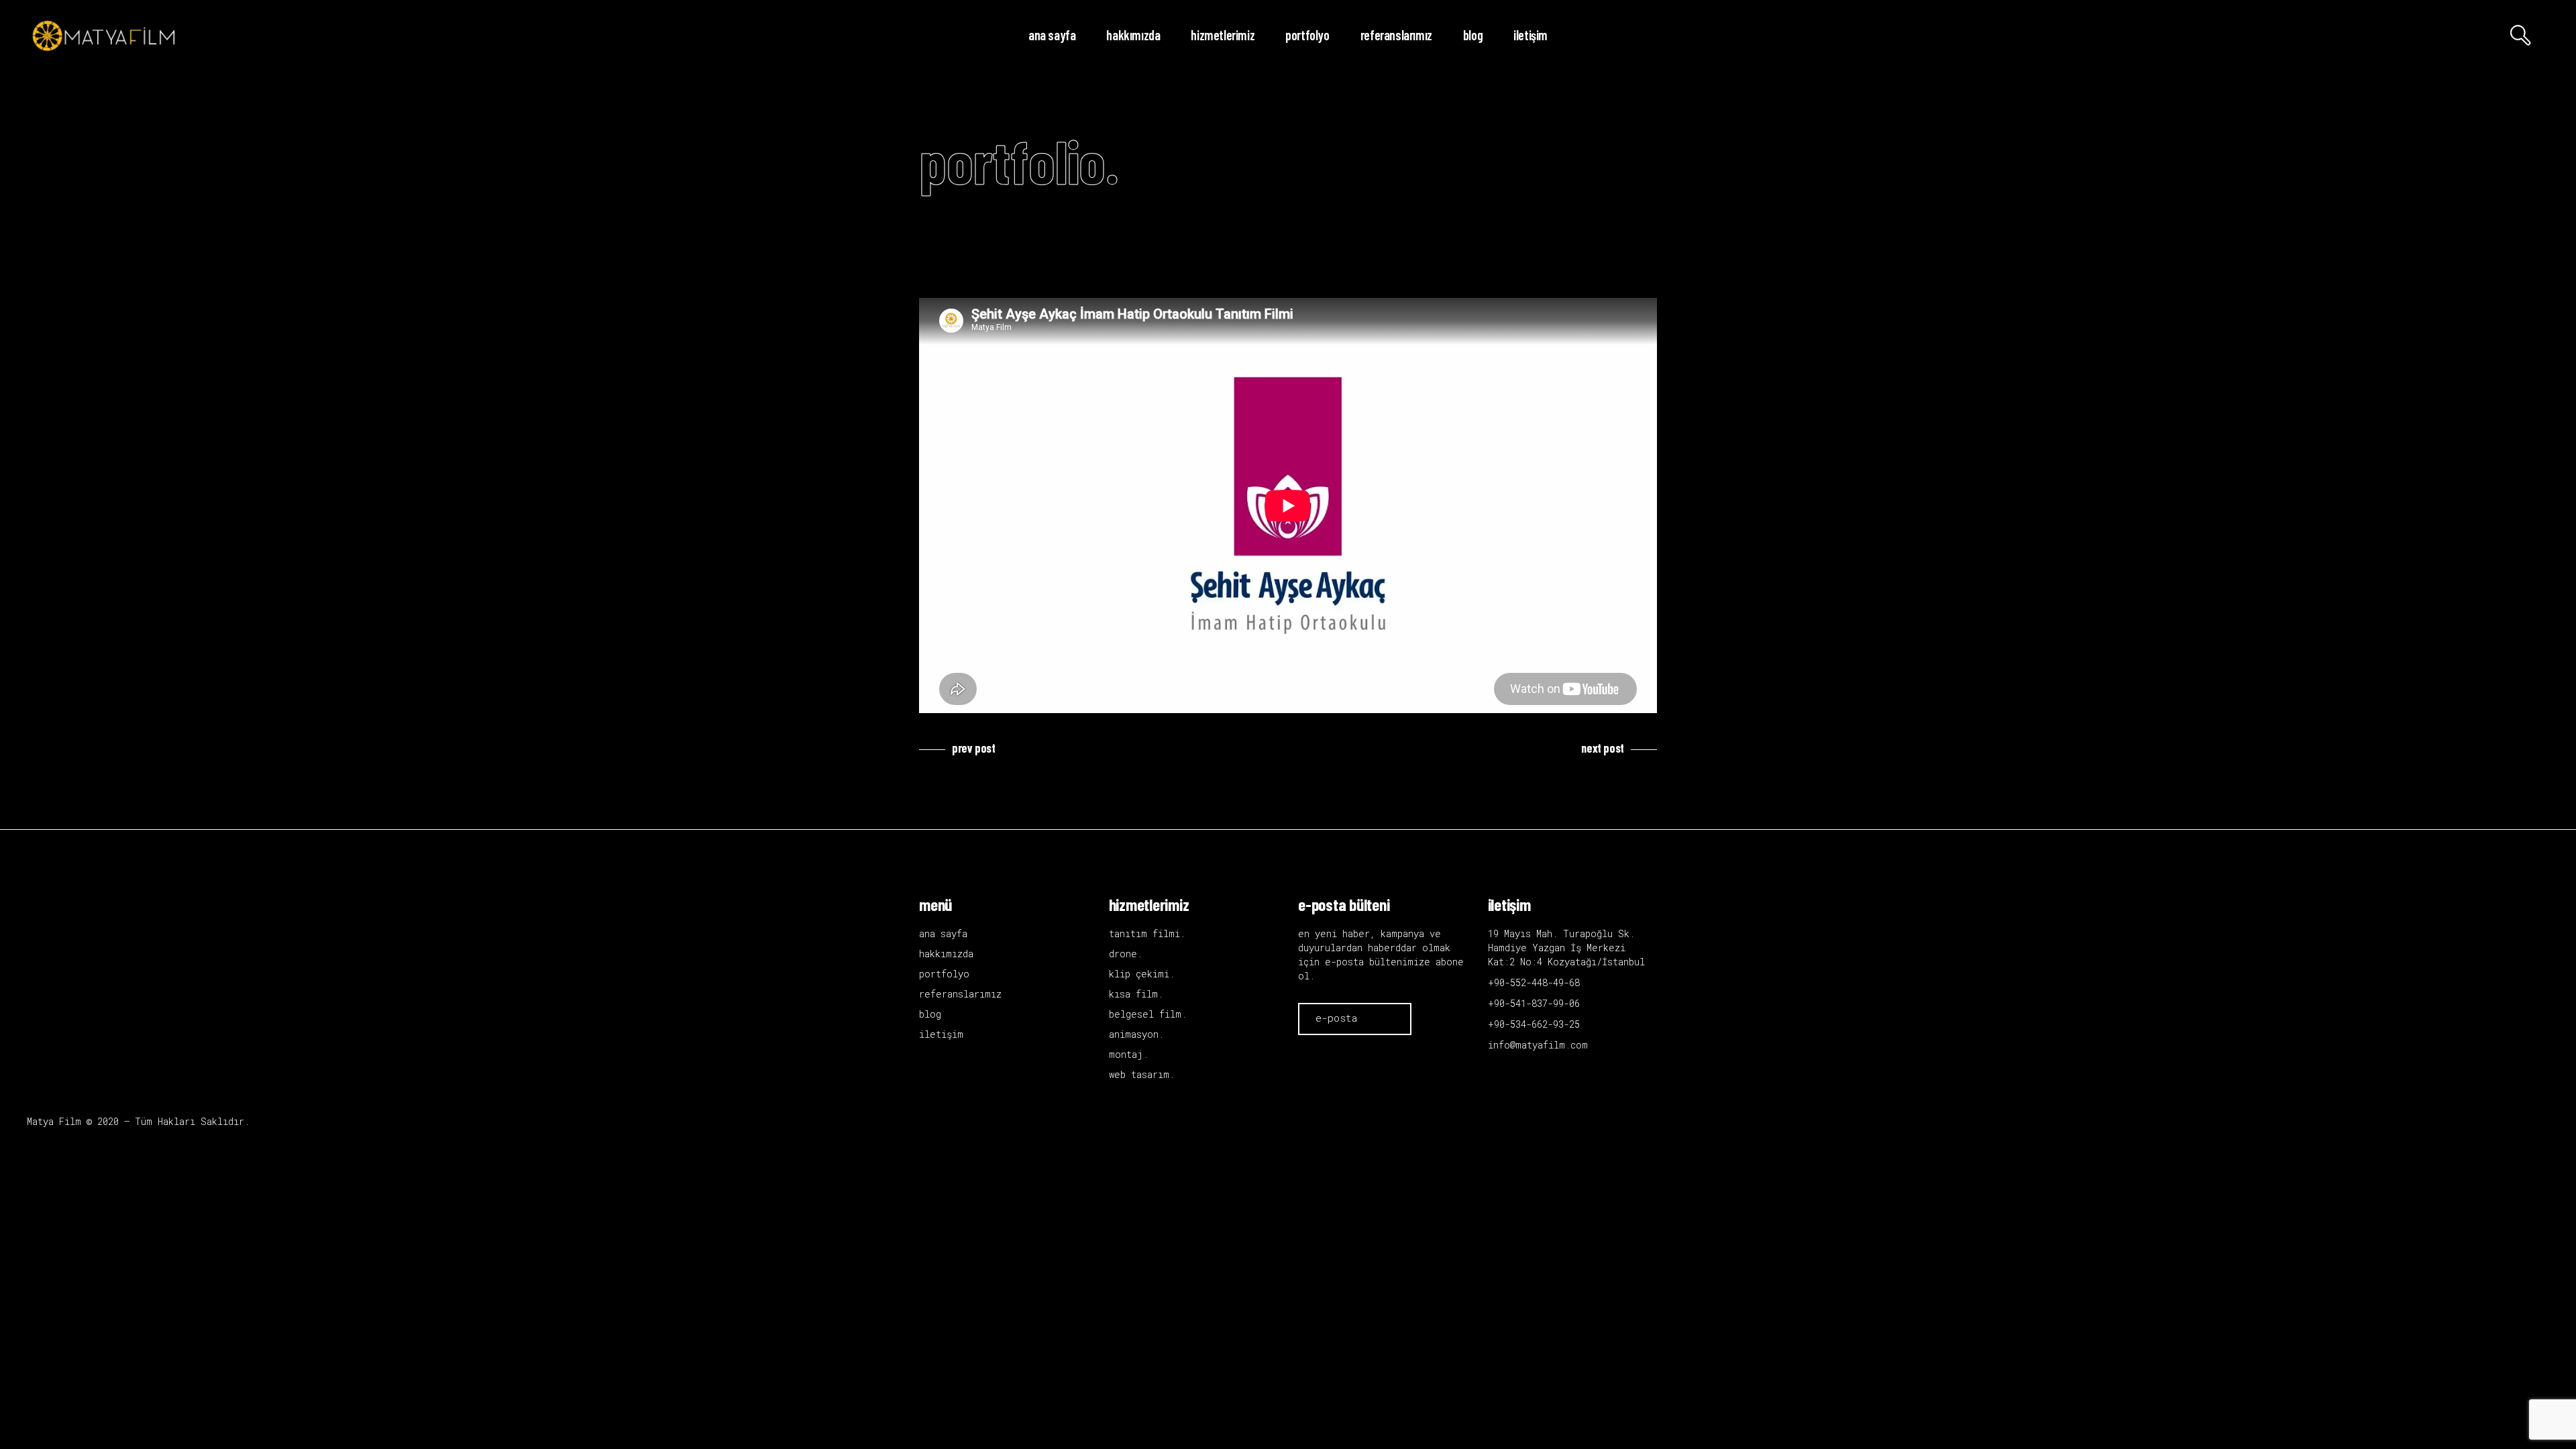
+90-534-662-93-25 (1534, 1024)
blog (930, 1014)
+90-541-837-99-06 (1534, 1003)
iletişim (941, 1034)
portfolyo (944, 974)
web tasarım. (1142, 1074)
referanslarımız (960, 994)
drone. (1126, 954)
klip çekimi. (1142, 974)
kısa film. (1136, 994)
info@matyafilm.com (1538, 1045)
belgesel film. (1148, 1014)
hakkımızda (946, 954)
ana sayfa (943, 933)
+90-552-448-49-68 (1534, 982)
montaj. (1129, 1054)
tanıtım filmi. (1147, 933)
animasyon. (1136, 1034)
